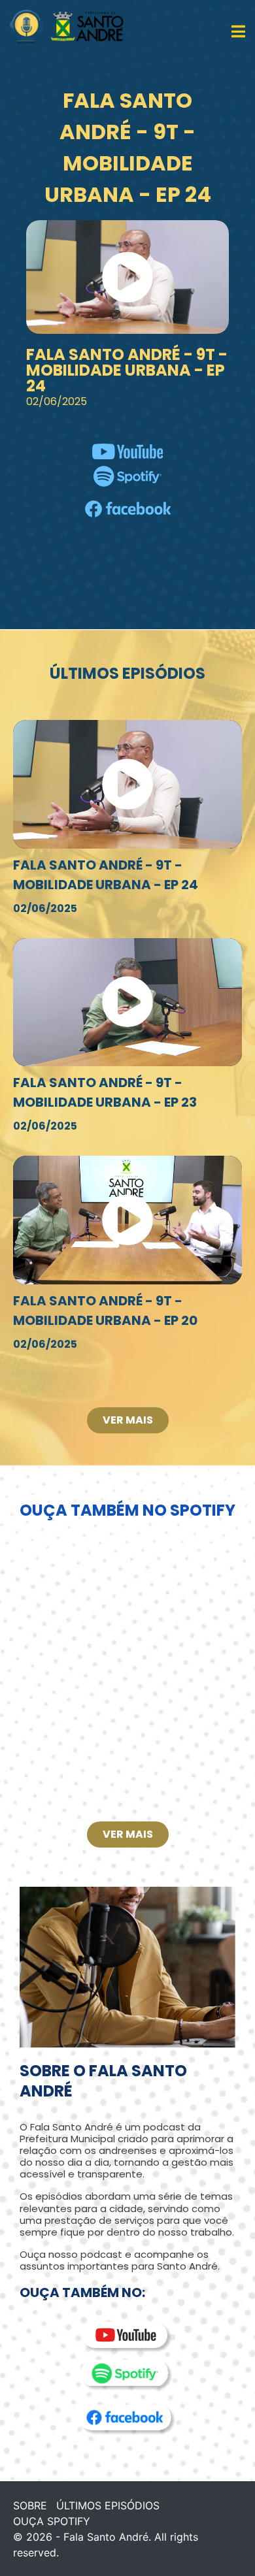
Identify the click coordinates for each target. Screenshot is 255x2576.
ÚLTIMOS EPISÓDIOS (108, 2505)
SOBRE (30, 2505)
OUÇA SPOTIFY (52, 2521)
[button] (127, 277)
